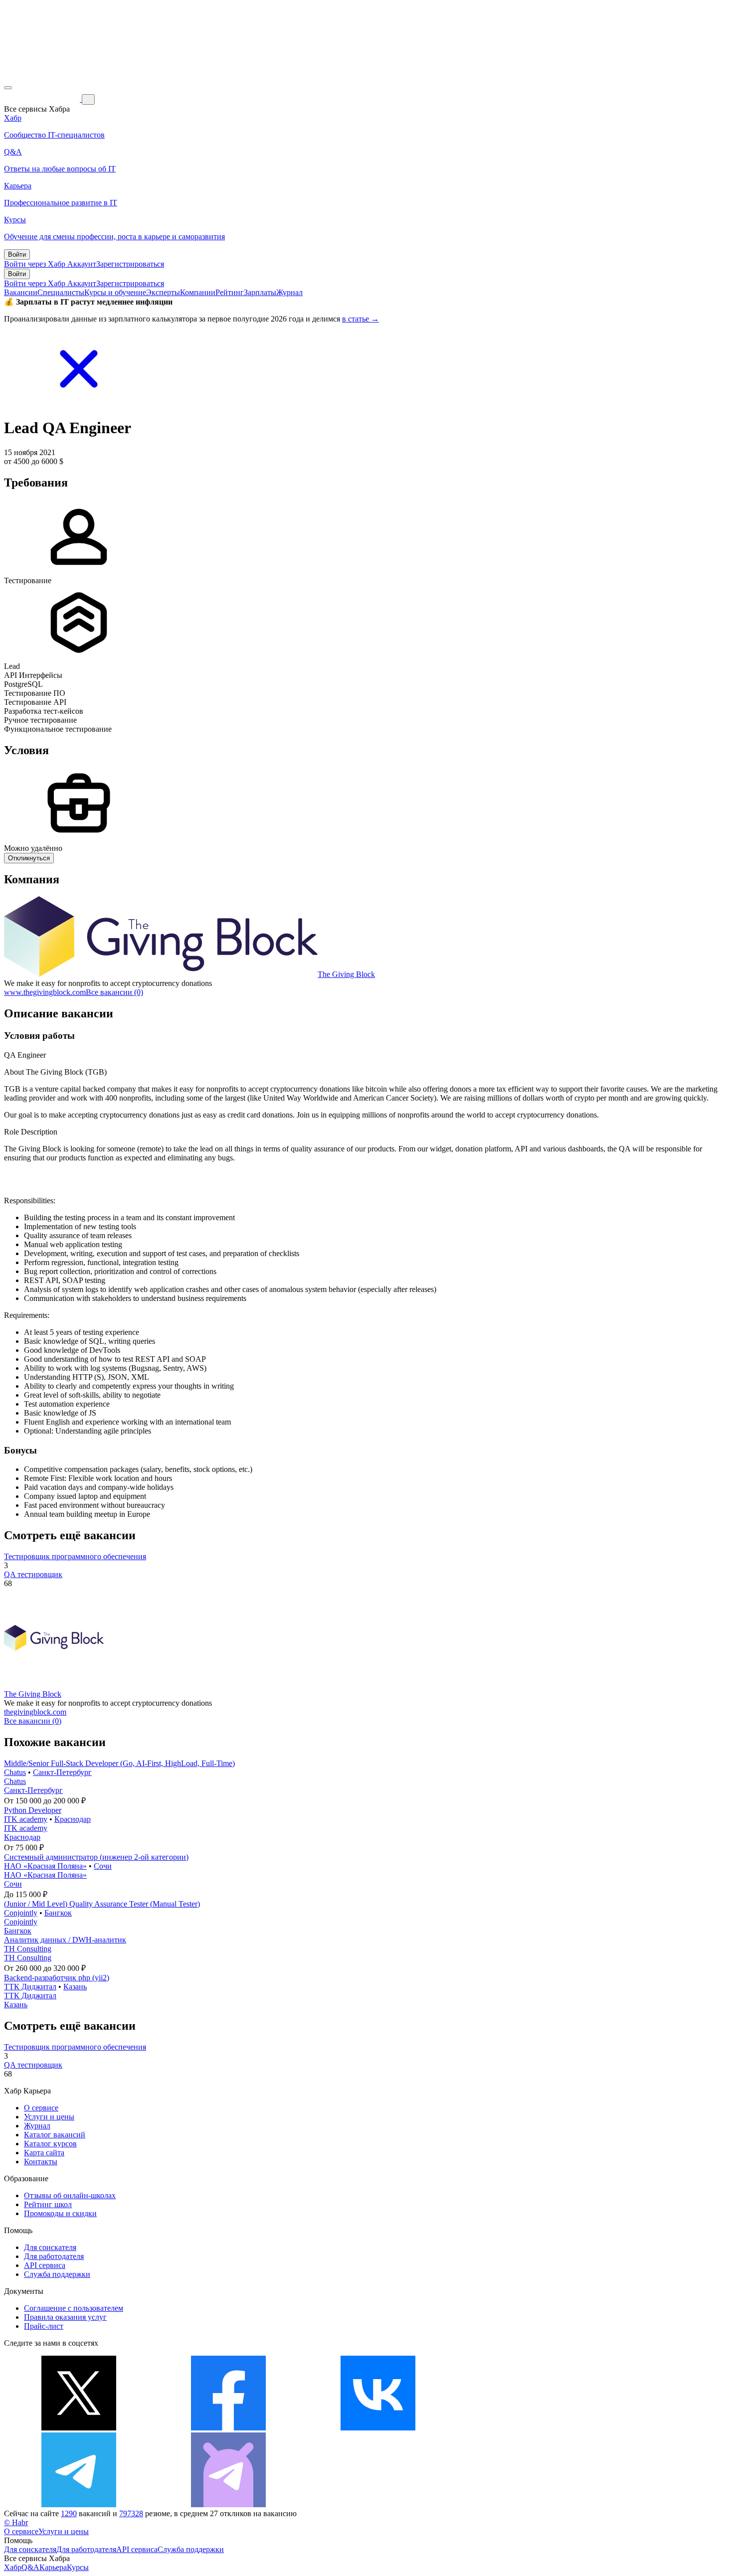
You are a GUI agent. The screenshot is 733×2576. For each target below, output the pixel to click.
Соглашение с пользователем (74, 2308)
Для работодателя (54, 2256)
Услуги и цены (49, 2117)
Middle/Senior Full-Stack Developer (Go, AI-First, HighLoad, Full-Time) (119, 1763)
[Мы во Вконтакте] (378, 2428)
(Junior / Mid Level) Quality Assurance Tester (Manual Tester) (102, 1904)
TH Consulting (28, 1949)
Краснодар (73, 1819)
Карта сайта (44, 2153)
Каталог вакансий (55, 2135)
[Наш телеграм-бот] (228, 2504)
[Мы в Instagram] (528, 2428)
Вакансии (21, 292)
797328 (131, 2513)
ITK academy (26, 1819)
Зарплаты (260, 292)
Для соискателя (50, 2247)
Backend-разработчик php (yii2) (57, 1978)
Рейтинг (230, 292)
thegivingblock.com (35, 1712)
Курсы (78, 2567)
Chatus (15, 1772)
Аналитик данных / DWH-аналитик (65, 1940)
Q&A (30, 2567)
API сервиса (45, 2265)
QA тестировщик (33, 1574)
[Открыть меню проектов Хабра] (8, 88)
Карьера (53, 2567)
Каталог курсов (50, 2144)
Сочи (103, 1866)
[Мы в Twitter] (79, 2428)
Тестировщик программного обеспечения (75, 1556)
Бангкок (58, 1913)
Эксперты (163, 292)
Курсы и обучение (115, 292)
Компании (198, 292)
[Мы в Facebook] (228, 2428)
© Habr (16, 2522)
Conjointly (21, 1913)
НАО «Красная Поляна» (45, 1866)
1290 (69, 2513)
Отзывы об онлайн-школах (70, 2195)
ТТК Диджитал (30, 1987)
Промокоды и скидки (60, 2213)
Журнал (289, 292)
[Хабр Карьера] (43, 99)
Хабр (13, 2567)
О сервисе (41, 2108)
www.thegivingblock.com (45, 992)
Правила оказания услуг (65, 2317)
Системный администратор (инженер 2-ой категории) (96, 1857)
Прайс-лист (44, 2326)
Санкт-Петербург (62, 1772)
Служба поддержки (57, 2274)
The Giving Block (346, 974)
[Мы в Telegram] (79, 2504)
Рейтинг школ (48, 2204)
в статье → (361, 319)
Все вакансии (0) (114, 992)
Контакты (41, 2162)
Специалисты (61, 292)
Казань (75, 1987)
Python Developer (33, 1810)
